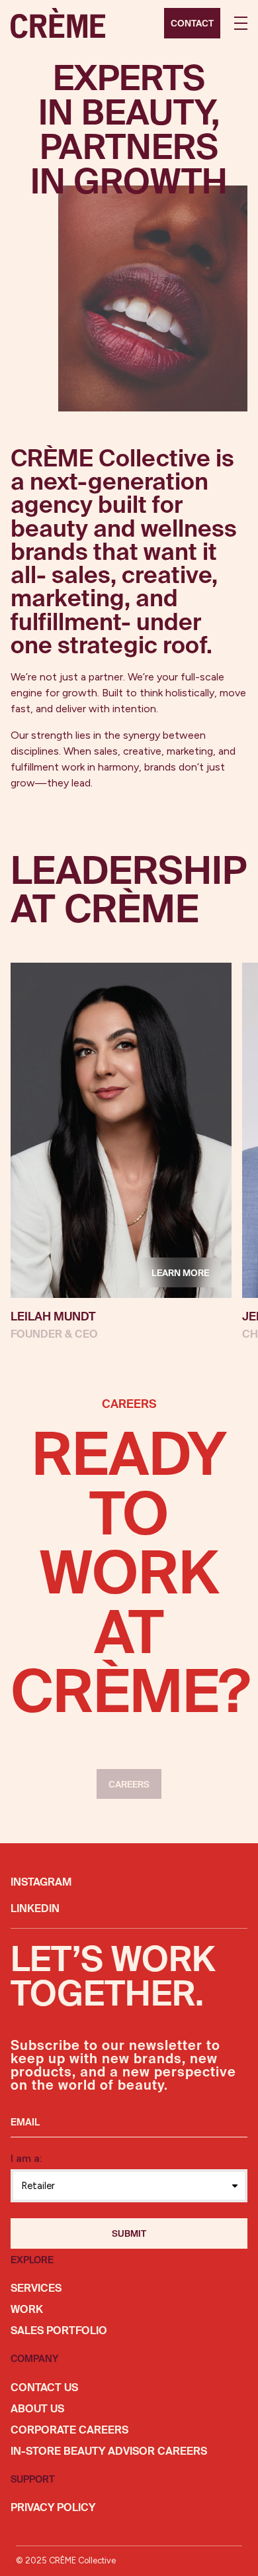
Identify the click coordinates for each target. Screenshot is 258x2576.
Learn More (180, 1273)
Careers (129, 1785)
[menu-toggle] (241, 23)
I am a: (26, 2158)
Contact (192, 24)
